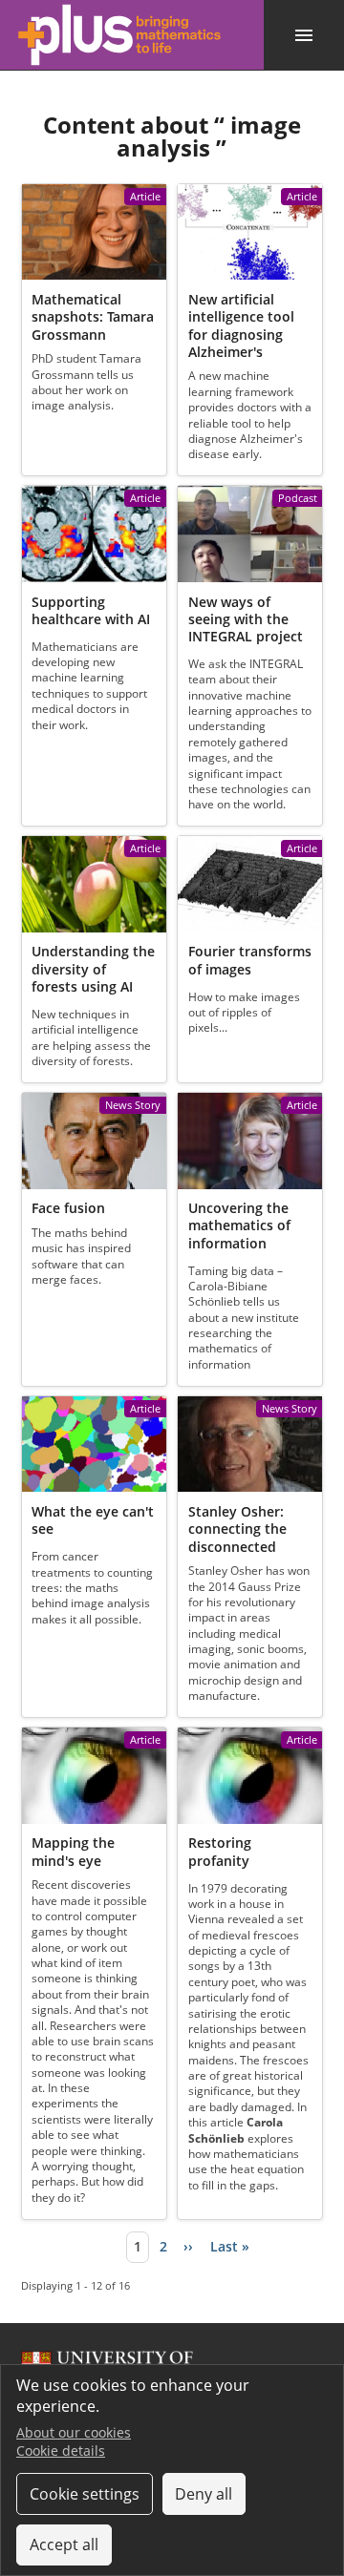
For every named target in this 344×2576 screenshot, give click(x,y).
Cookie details (61, 2450)
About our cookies (74, 2432)
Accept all (64, 2545)
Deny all (204, 2494)
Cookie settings (85, 2494)
